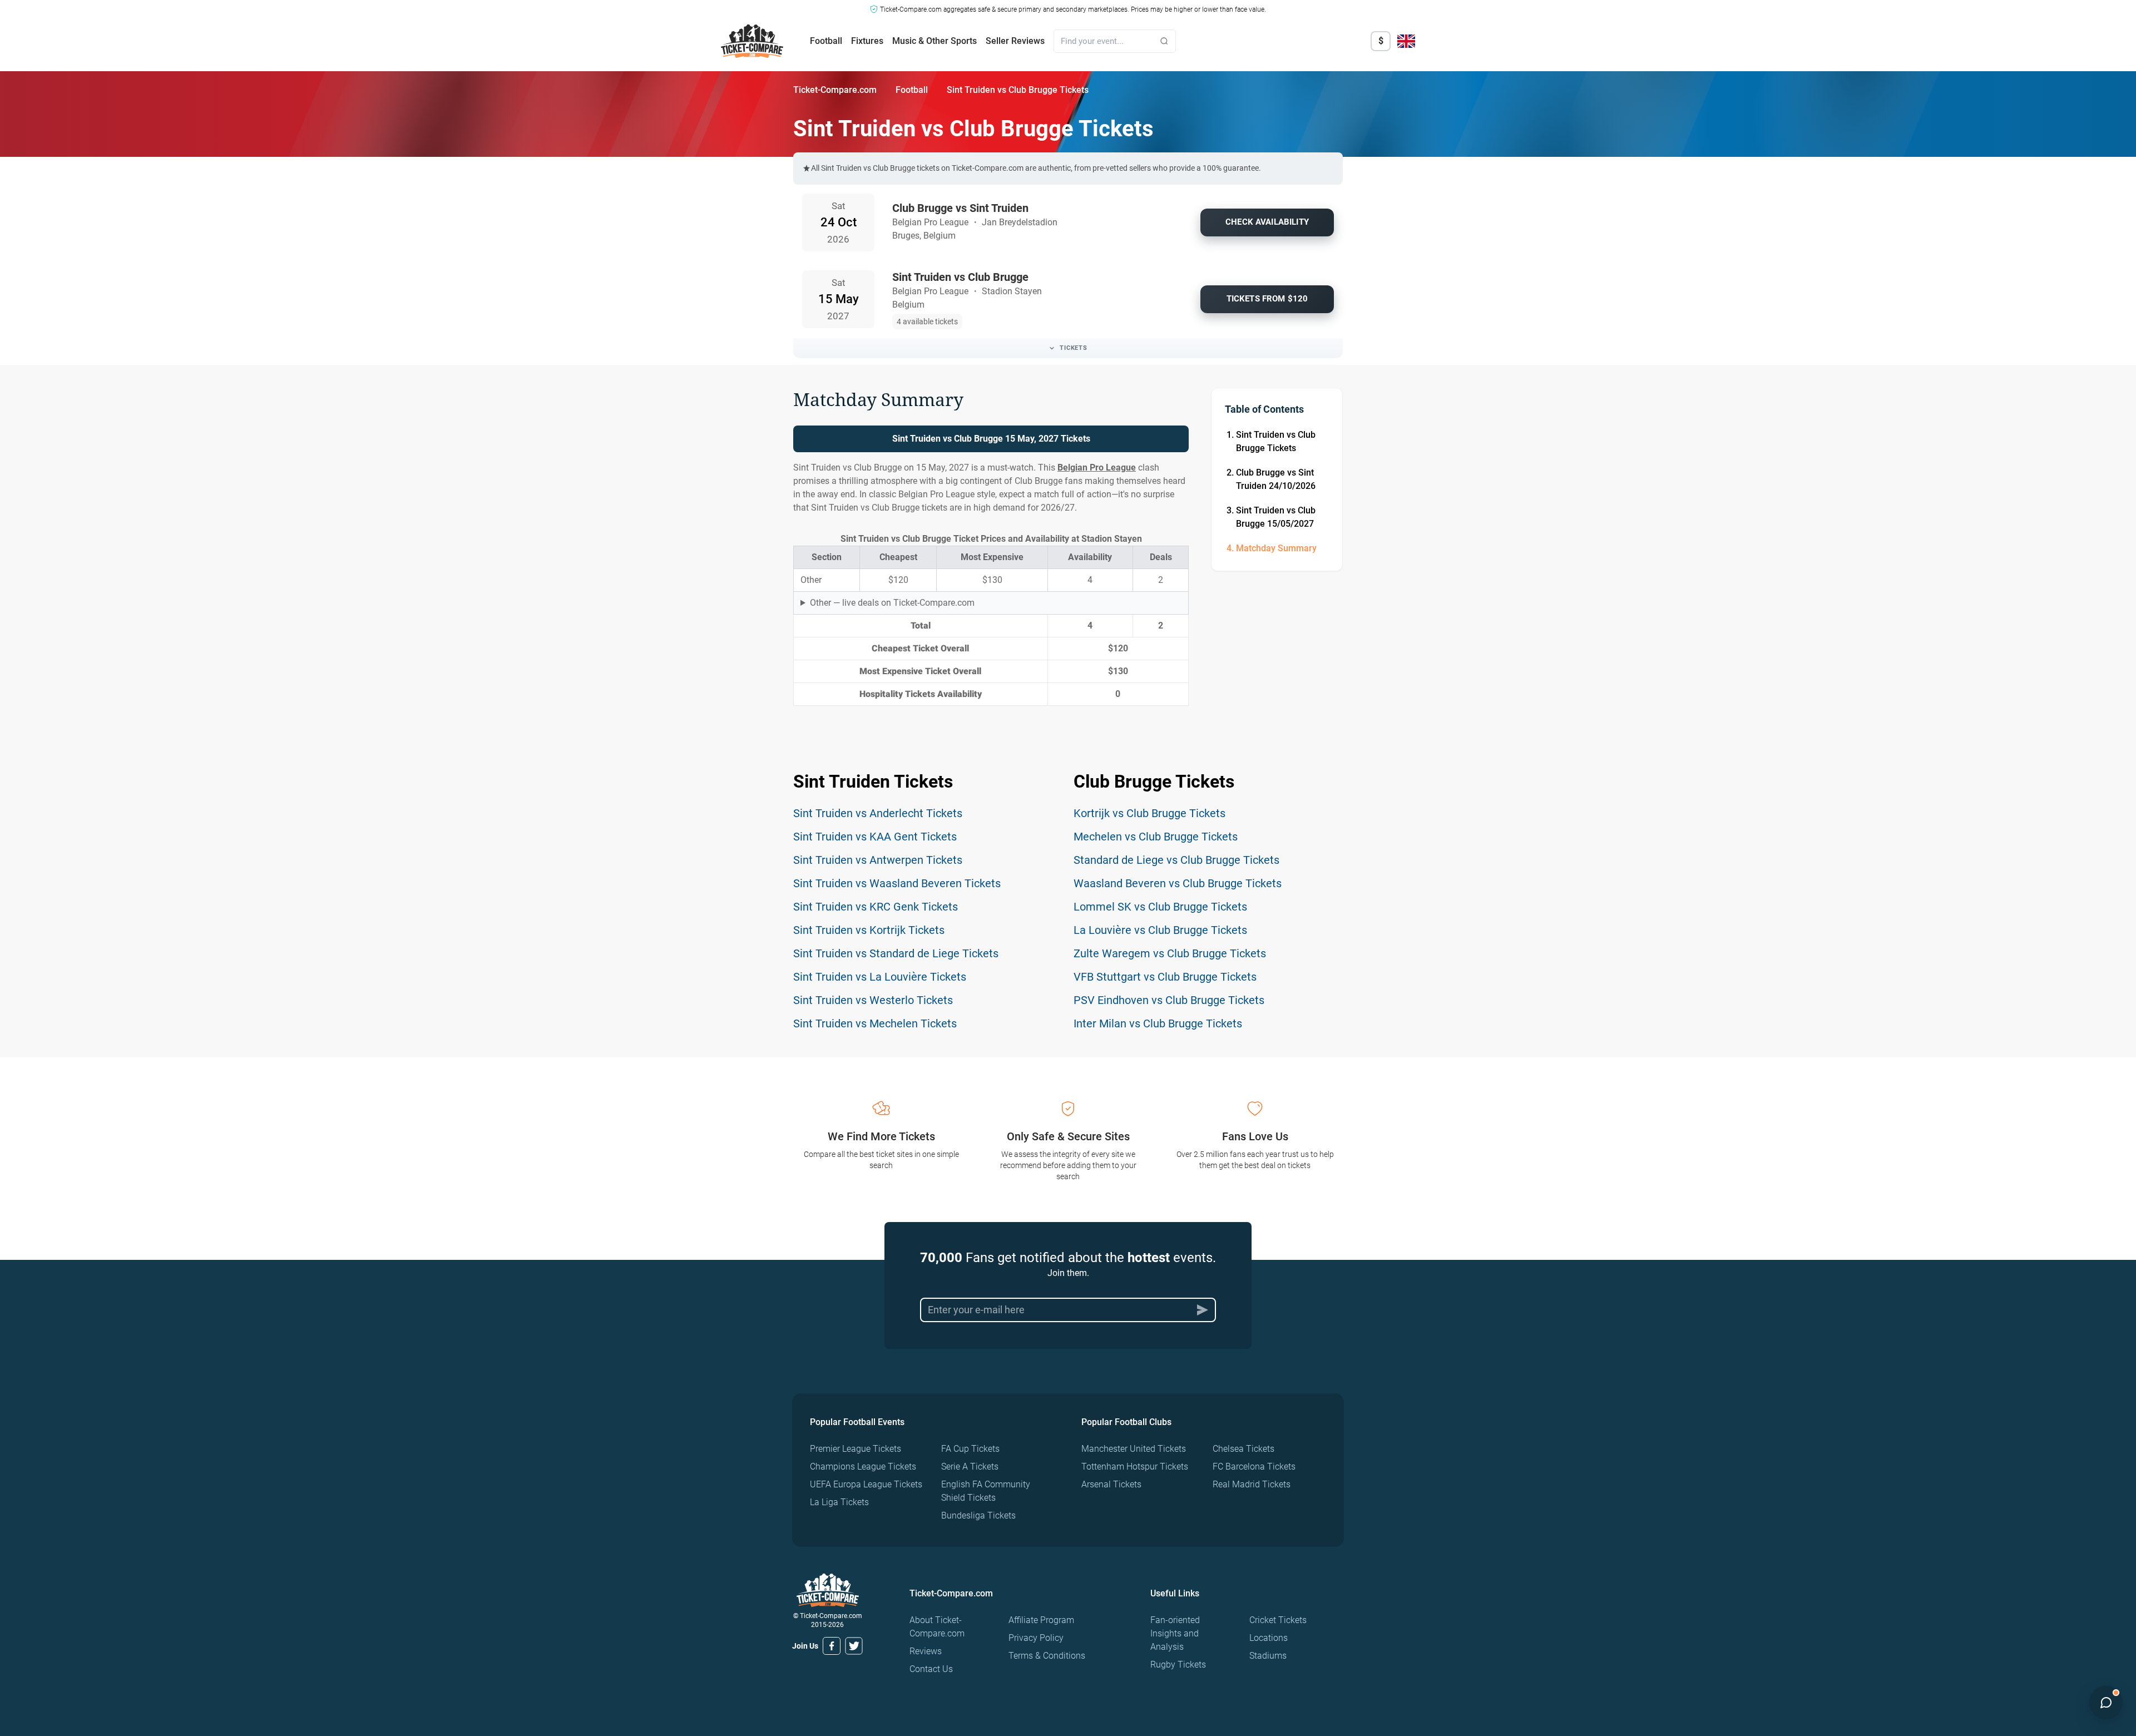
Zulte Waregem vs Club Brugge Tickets (1170, 953)
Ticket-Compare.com (835, 90)
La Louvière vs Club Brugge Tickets (1160, 930)
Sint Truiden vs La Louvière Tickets (880, 977)
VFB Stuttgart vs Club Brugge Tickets (1165, 977)
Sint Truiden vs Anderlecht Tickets (878, 813)
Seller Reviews (1015, 41)
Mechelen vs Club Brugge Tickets (1156, 837)
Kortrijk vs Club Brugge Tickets (1149, 813)
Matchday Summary (1276, 548)
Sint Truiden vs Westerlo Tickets (873, 1000)
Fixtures (867, 41)
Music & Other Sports (934, 41)
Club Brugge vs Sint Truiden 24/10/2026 (1276, 479)
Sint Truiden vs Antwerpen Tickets (878, 860)
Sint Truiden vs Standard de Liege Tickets (896, 953)
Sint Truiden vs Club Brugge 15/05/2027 (1276, 517)
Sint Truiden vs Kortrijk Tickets (869, 930)
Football (826, 41)
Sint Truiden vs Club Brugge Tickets (1276, 441)
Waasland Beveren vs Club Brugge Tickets (1178, 883)
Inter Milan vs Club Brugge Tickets (1158, 1023)
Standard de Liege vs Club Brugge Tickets (1176, 860)
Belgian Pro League (1097, 468)
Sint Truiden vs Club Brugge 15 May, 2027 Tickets (991, 439)
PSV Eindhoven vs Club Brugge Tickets (1169, 1000)
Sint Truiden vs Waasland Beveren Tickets (897, 883)
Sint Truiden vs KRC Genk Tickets (876, 907)
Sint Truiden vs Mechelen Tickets (875, 1023)
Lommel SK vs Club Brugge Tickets (1160, 907)
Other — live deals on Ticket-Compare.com (892, 603)
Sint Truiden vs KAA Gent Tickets (875, 837)
